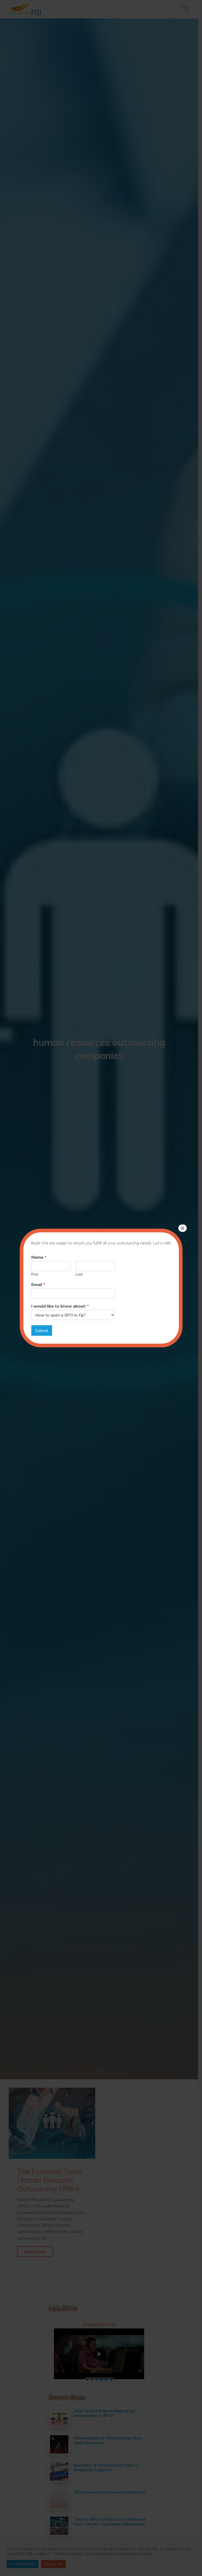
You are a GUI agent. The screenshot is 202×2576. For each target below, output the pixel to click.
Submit (42, 1330)
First (35, 1274)
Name (39, 1257)
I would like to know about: (60, 1306)
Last (79, 1274)
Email (38, 1284)
